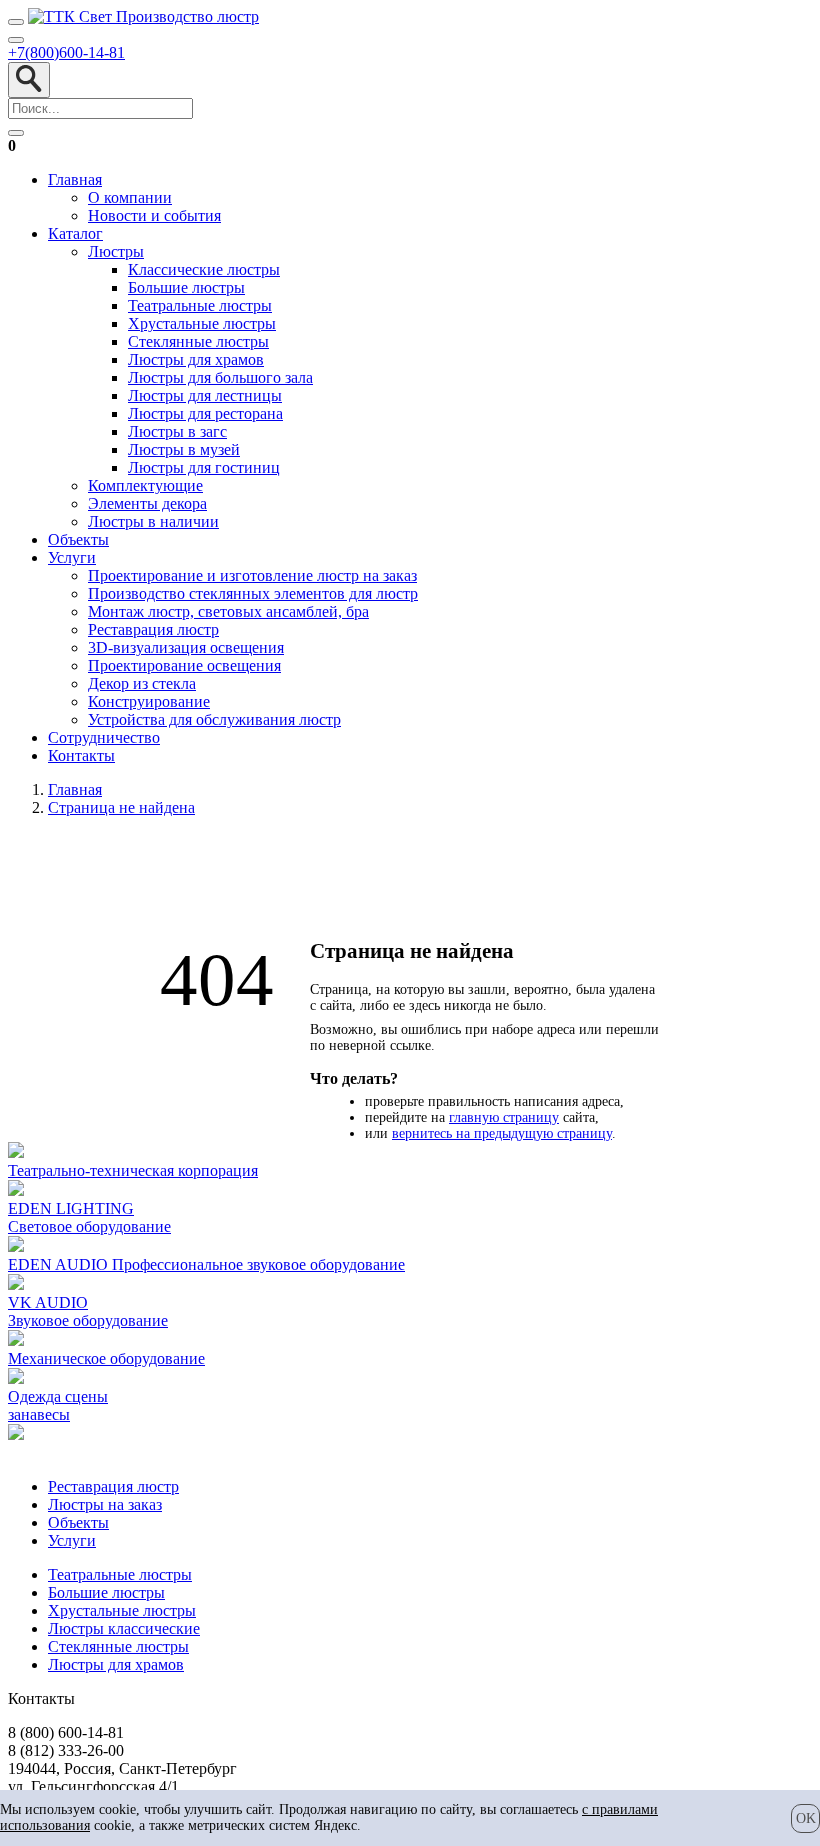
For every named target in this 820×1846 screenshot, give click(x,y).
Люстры (116, 251)
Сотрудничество (104, 737)
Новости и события (154, 215)
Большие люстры (186, 287)
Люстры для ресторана (205, 413)
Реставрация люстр (153, 629)
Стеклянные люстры (198, 341)
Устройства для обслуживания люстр (214, 719)
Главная (75, 179)
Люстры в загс (177, 431)
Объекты (78, 539)
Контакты (81, 755)
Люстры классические (124, 1628)
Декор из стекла (142, 683)
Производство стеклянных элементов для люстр (253, 593)
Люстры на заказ (105, 1504)
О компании (130, 197)
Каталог (75, 233)
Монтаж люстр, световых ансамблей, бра (228, 611)
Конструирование (149, 701)
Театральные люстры (200, 305)
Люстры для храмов (196, 359)
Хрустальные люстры (202, 323)
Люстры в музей (184, 449)
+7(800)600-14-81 (66, 52)
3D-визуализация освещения (186, 647)
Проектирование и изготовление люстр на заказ (252, 575)
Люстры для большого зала (220, 377)
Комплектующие (145, 485)
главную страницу (504, 1117)
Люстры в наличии (153, 521)
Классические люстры (204, 269)
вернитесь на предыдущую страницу (502, 1133)
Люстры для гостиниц (204, 467)
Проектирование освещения (184, 665)
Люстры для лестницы (205, 395)
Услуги (72, 557)
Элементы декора (147, 503)
